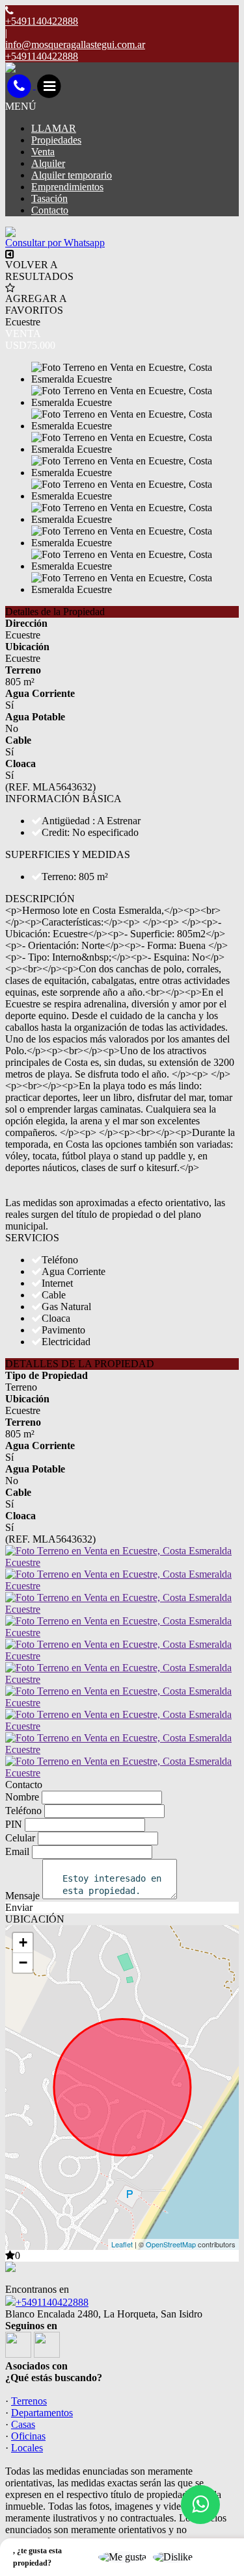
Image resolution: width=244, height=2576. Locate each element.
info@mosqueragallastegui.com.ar (75, 44)
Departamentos (42, 2413)
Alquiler (48, 163)
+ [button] (23, 1942)
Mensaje (22, 1896)
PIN (14, 1824)
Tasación (49, 198)
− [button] (23, 1963)
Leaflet (122, 2244)
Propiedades (56, 140)
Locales (27, 2448)
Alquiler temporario (72, 175)
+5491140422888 (52, 2302)
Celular (20, 1838)
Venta (43, 152)
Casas (23, 2424)
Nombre (22, 1797)
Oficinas (28, 2436)
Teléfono (23, 1811)
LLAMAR (54, 128)
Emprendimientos (67, 187)
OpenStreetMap (171, 2244)
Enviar (19, 1907)
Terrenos (29, 2401)
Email (17, 1851)
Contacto (50, 210)
